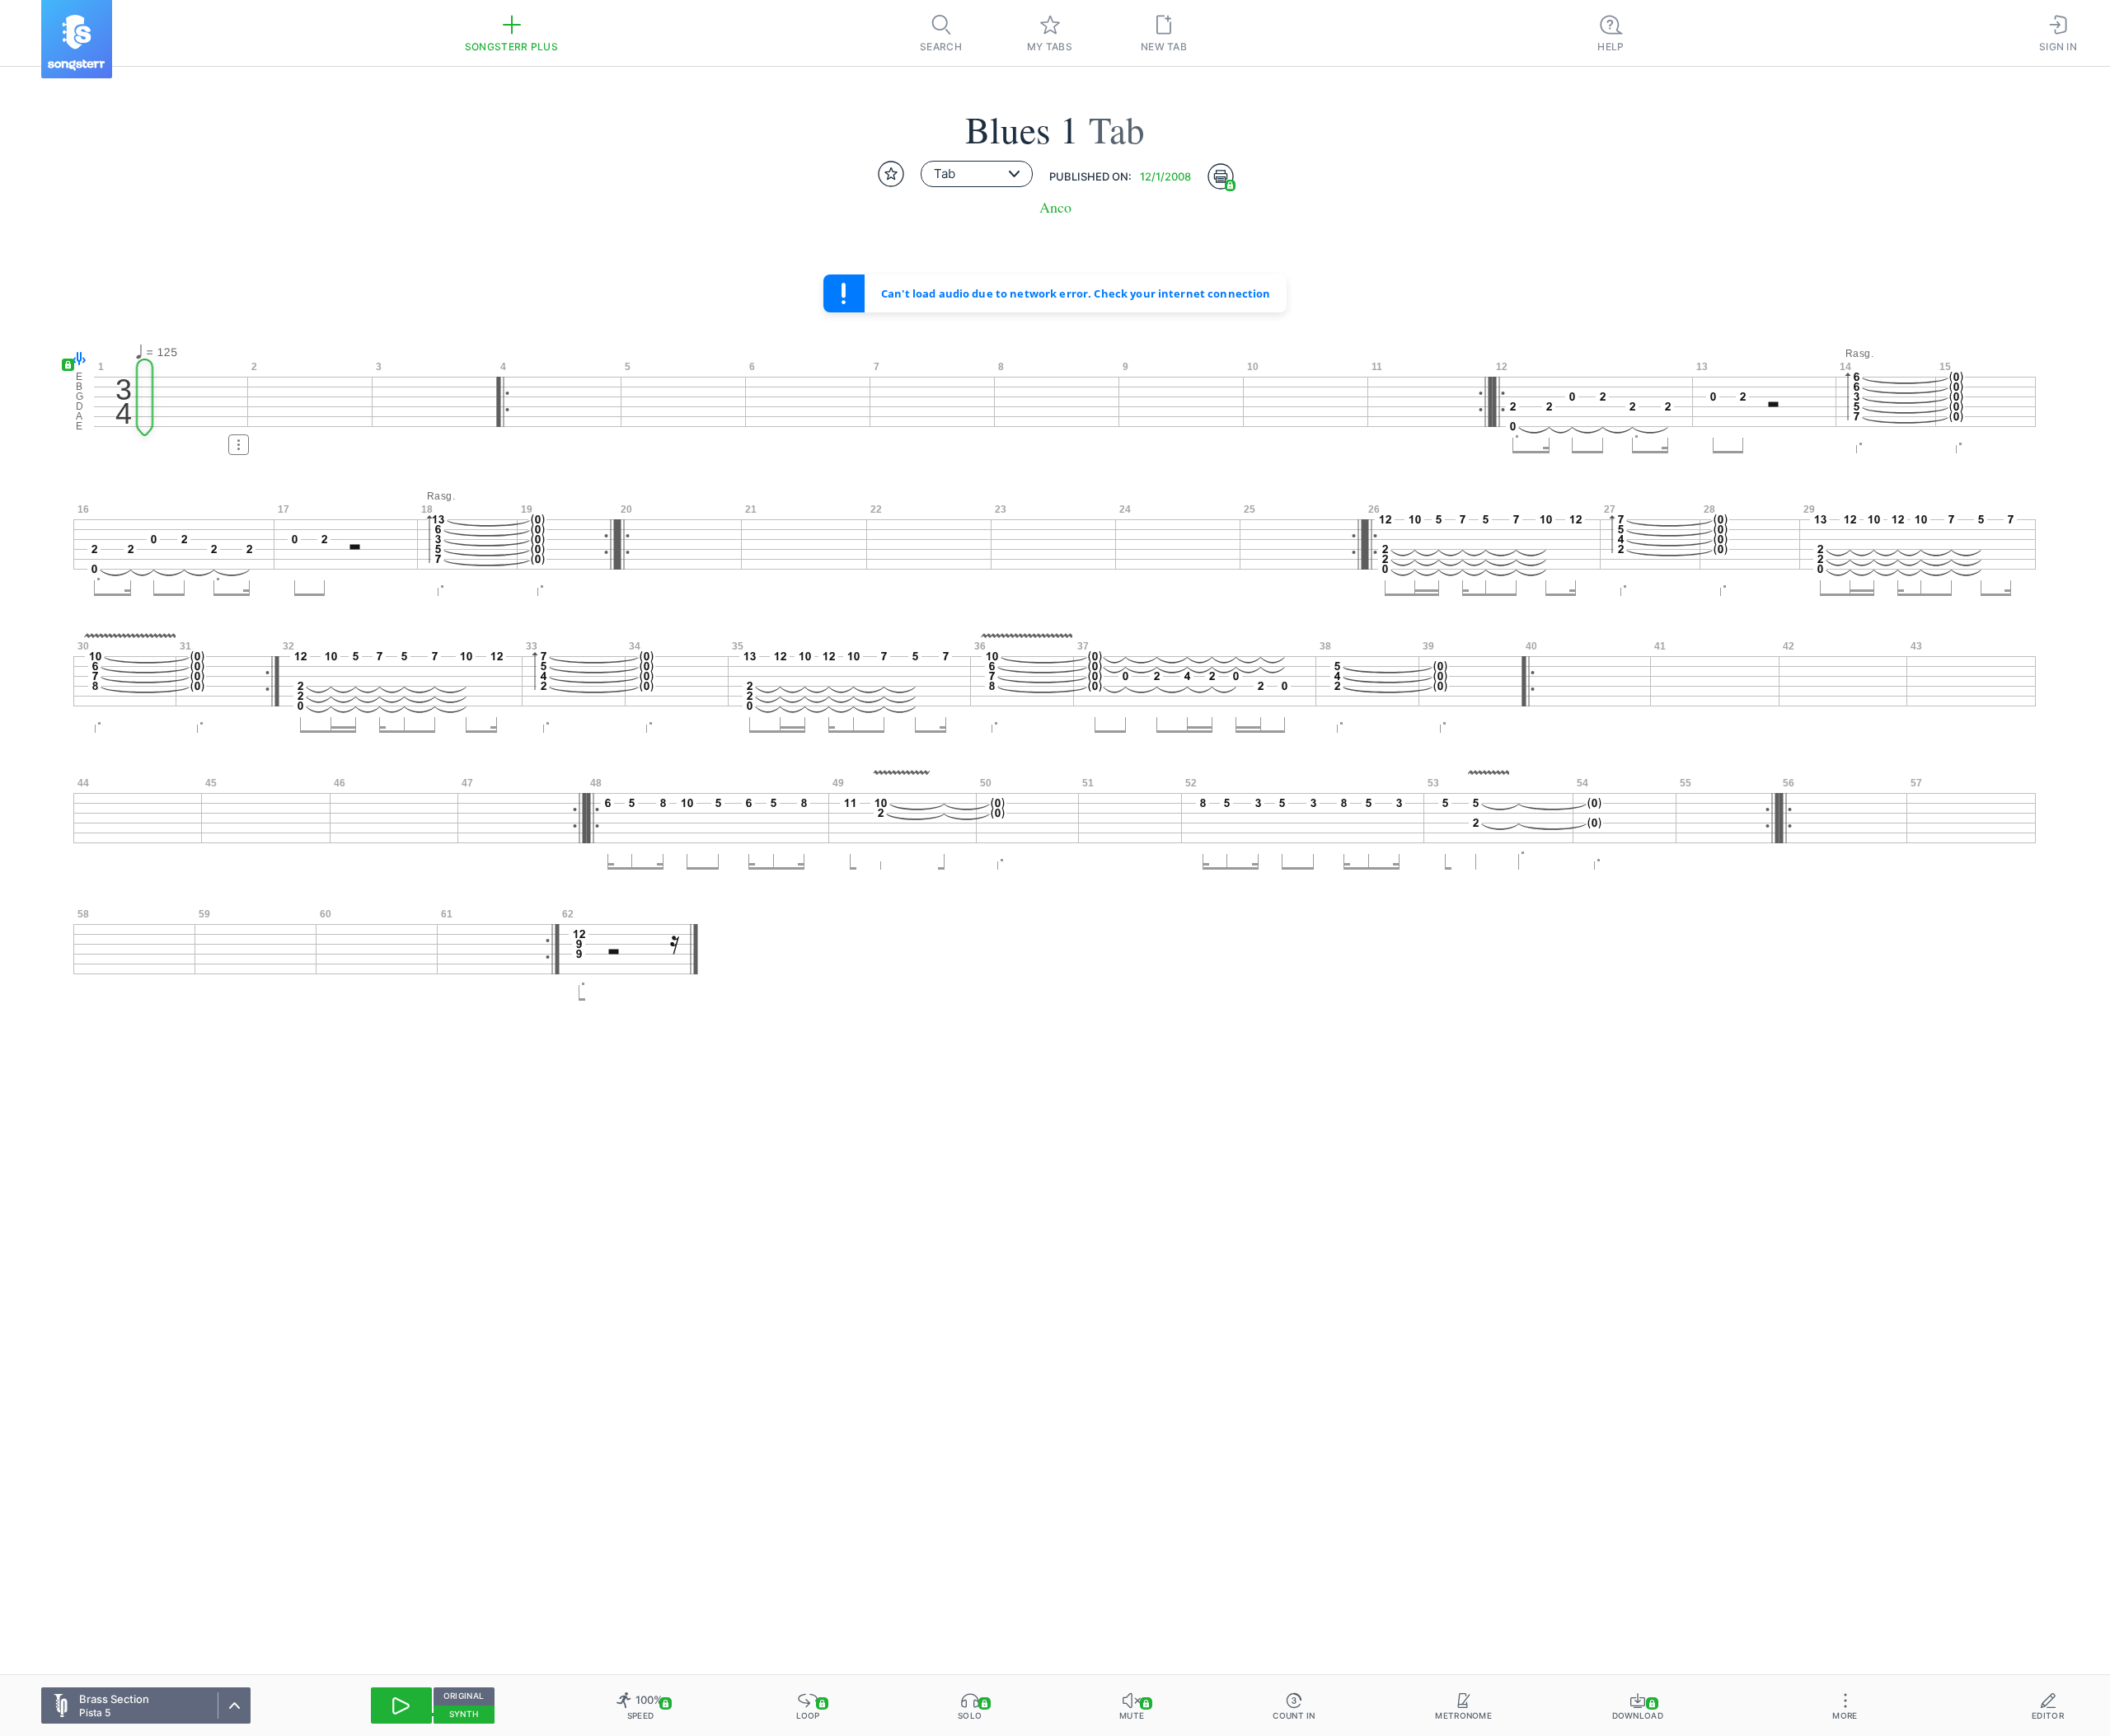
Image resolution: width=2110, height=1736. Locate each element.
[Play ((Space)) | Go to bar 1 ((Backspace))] (401, 1706)
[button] (75, 360)
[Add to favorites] (891, 174)
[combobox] (977, 174)
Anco (1055, 207)
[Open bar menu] (239, 445)
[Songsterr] (77, 39)
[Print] (1221, 176)
